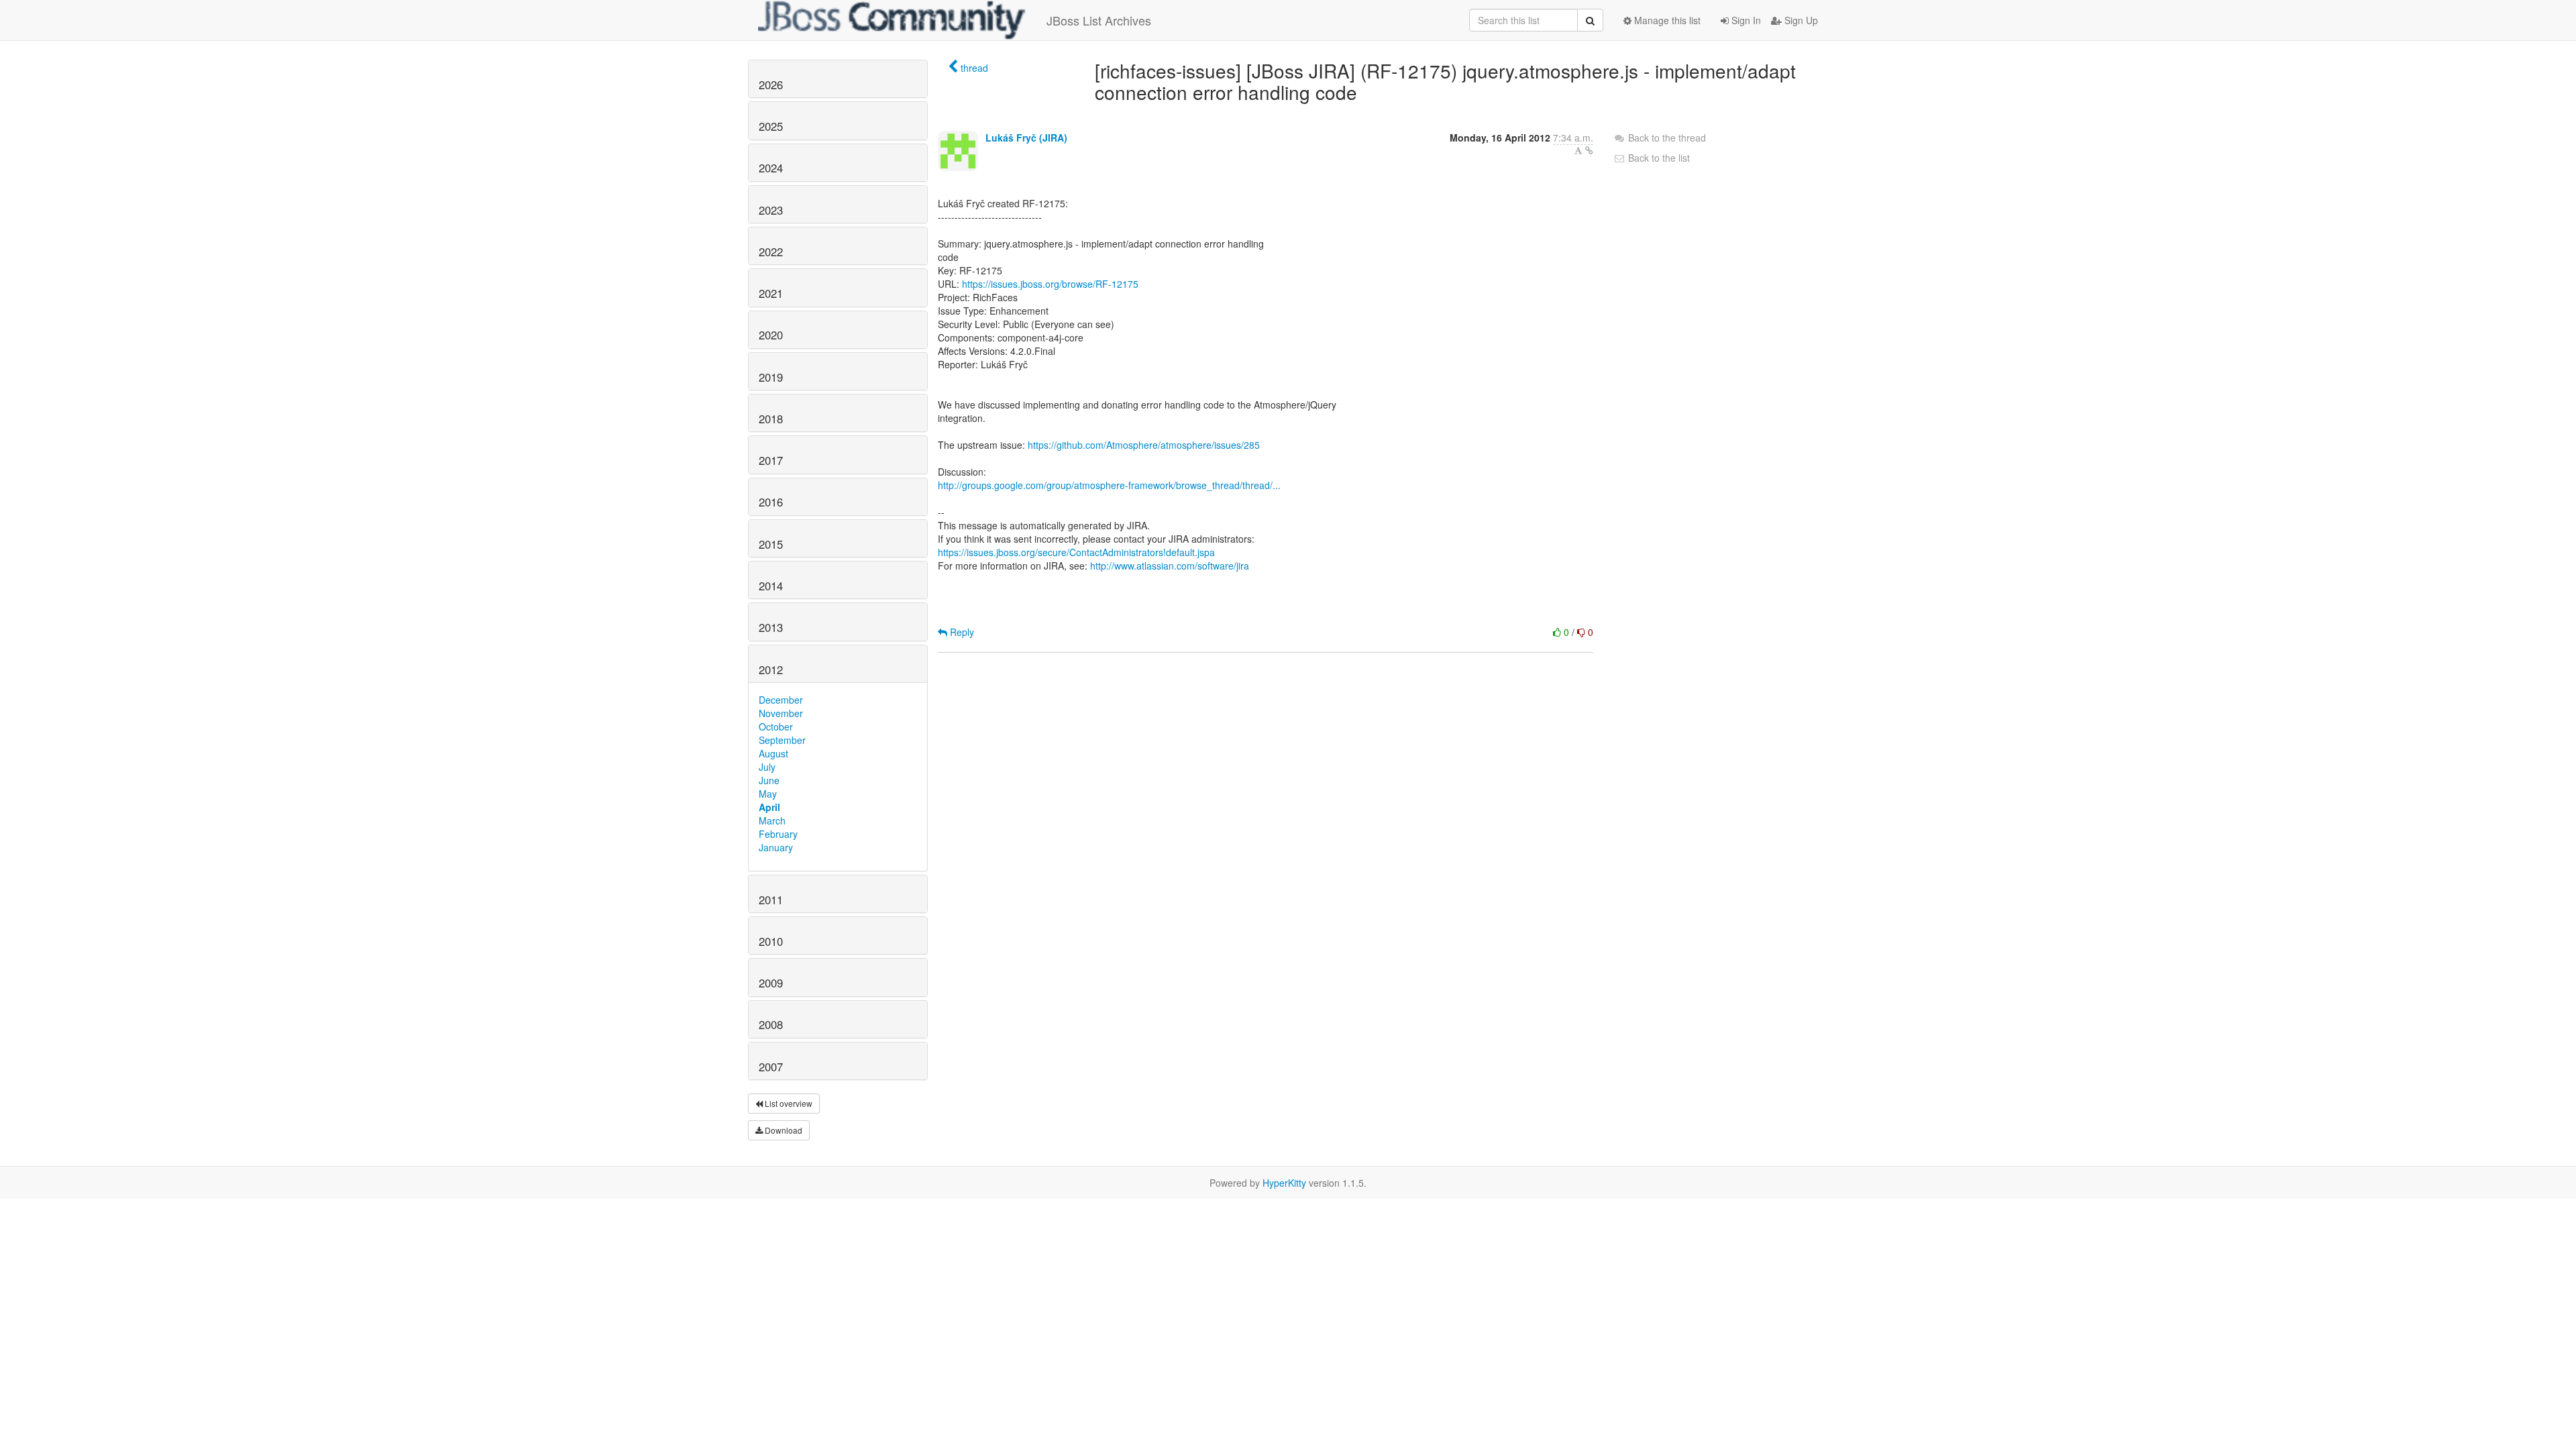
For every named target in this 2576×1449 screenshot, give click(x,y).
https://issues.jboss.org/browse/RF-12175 (1050, 284)
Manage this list (1666, 20)
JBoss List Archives (1099, 20)
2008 (771, 1024)
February (778, 834)
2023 (771, 210)
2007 (771, 1067)
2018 (771, 419)
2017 (771, 460)
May (768, 794)
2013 (771, 627)
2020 (771, 335)
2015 (771, 544)
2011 (771, 900)
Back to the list (1658, 158)
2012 (771, 669)
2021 (771, 293)
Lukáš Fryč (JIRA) (1026, 138)
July (767, 767)
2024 (771, 168)
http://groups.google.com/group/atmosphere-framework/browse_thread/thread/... (1109, 485)
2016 (771, 502)
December (781, 700)
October (776, 727)
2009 (771, 983)
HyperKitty (1284, 1183)
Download (783, 1130)
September (782, 740)
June (769, 780)
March (772, 820)
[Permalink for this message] (1589, 150)
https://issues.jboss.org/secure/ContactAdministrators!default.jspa (1076, 552)
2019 (771, 377)
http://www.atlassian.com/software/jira (1170, 566)
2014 (771, 586)
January (776, 847)
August (773, 753)
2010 (771, 941)
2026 (771, 85)
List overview (788, 1103)
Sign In (1745, 20)
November (781, 713)
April (769, 807)
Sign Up (1800, 20)
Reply (961, 632)
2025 (771, 126)
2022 (771, 252)
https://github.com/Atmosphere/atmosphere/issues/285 (1144, 445)
